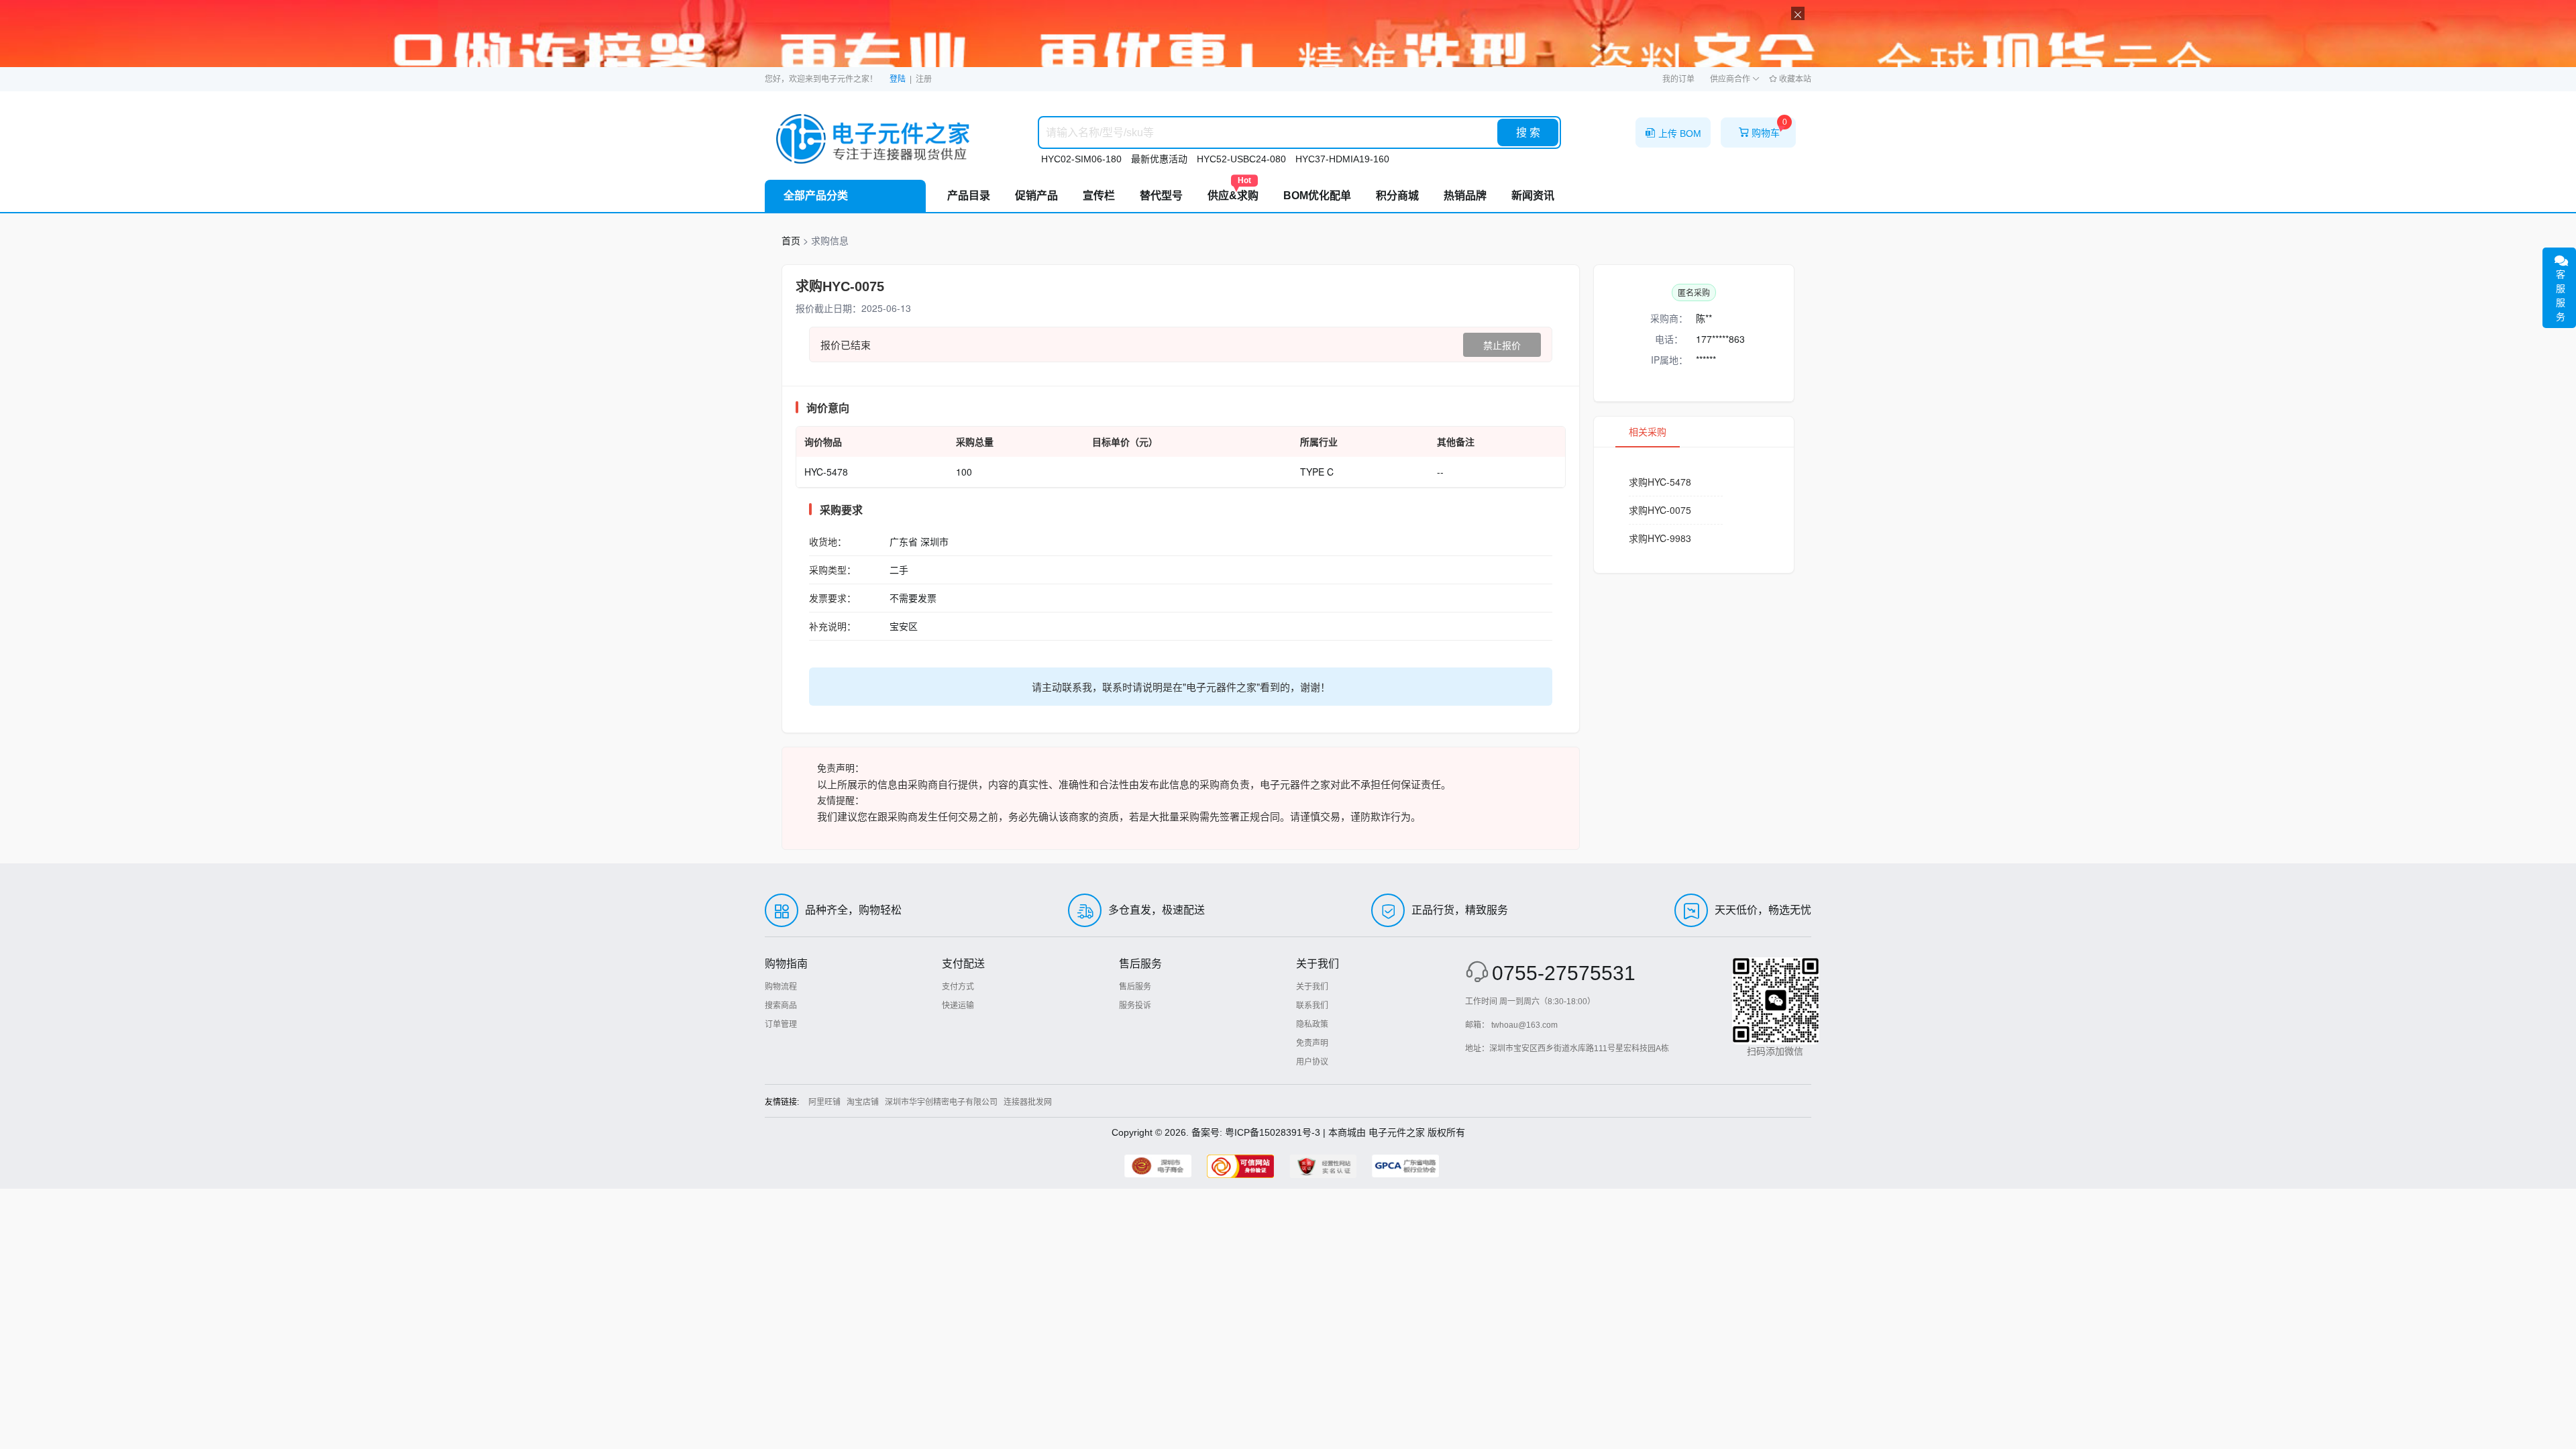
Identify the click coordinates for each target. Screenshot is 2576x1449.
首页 (791, 240)
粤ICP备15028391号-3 (1273, 1132)
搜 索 (1528, 132)
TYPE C (1317, 472)
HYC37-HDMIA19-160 (1342, 159)
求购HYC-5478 (1660, 482)
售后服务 (1135, 987)
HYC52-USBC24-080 (1241, 159)
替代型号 (1161, 196)
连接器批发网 (1028, 1102)
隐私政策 (1312, 1024)
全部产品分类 (816, 196)
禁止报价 (1502, 345)
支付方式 (958, 987)
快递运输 (958, 1006)
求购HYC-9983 (1660, 538)
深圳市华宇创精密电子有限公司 (941, 1102)
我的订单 (1678, 79)
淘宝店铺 (863, 1102)
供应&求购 (1233, 191)
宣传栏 (1099, 196)
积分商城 (1397, 196)
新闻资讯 (1533, 196)
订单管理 (781, 1024)
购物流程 (781, 987)
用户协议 (1312, 1062)
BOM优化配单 (1317, 196)
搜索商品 (781, 1006)
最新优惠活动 (1159, 159)
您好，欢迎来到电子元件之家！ (821, 79)
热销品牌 (1465, 196)
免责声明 (1312, 1043)
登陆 (898, 79)
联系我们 (1312, 1006)
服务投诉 (1135, 1006)
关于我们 (1312, 987)
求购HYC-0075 (1660, 510)
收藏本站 (1794, 79)
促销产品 (1036, 196)
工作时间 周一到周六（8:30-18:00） (1530, 1002)
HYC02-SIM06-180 (1081, 159)
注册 (924, 79)
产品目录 (969, 196)
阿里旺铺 (824, 1102)
